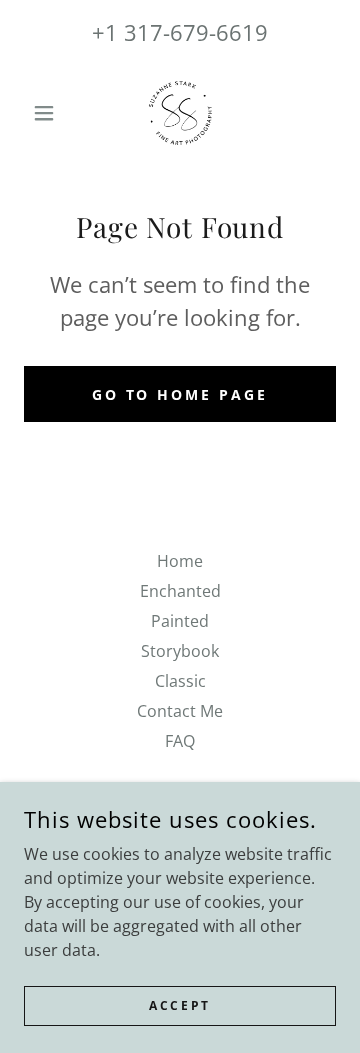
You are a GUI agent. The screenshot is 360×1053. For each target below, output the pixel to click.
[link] (180, 113)
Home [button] (180, 561)
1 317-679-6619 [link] (186, 32)
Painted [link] (180, 621)
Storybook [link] (180, 651)
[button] (47, 113)
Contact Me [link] (180, 711)
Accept (179, 1005)
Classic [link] (180, 681)
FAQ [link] (180, 741)
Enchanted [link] (180, 591)
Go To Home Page (180, 394)
